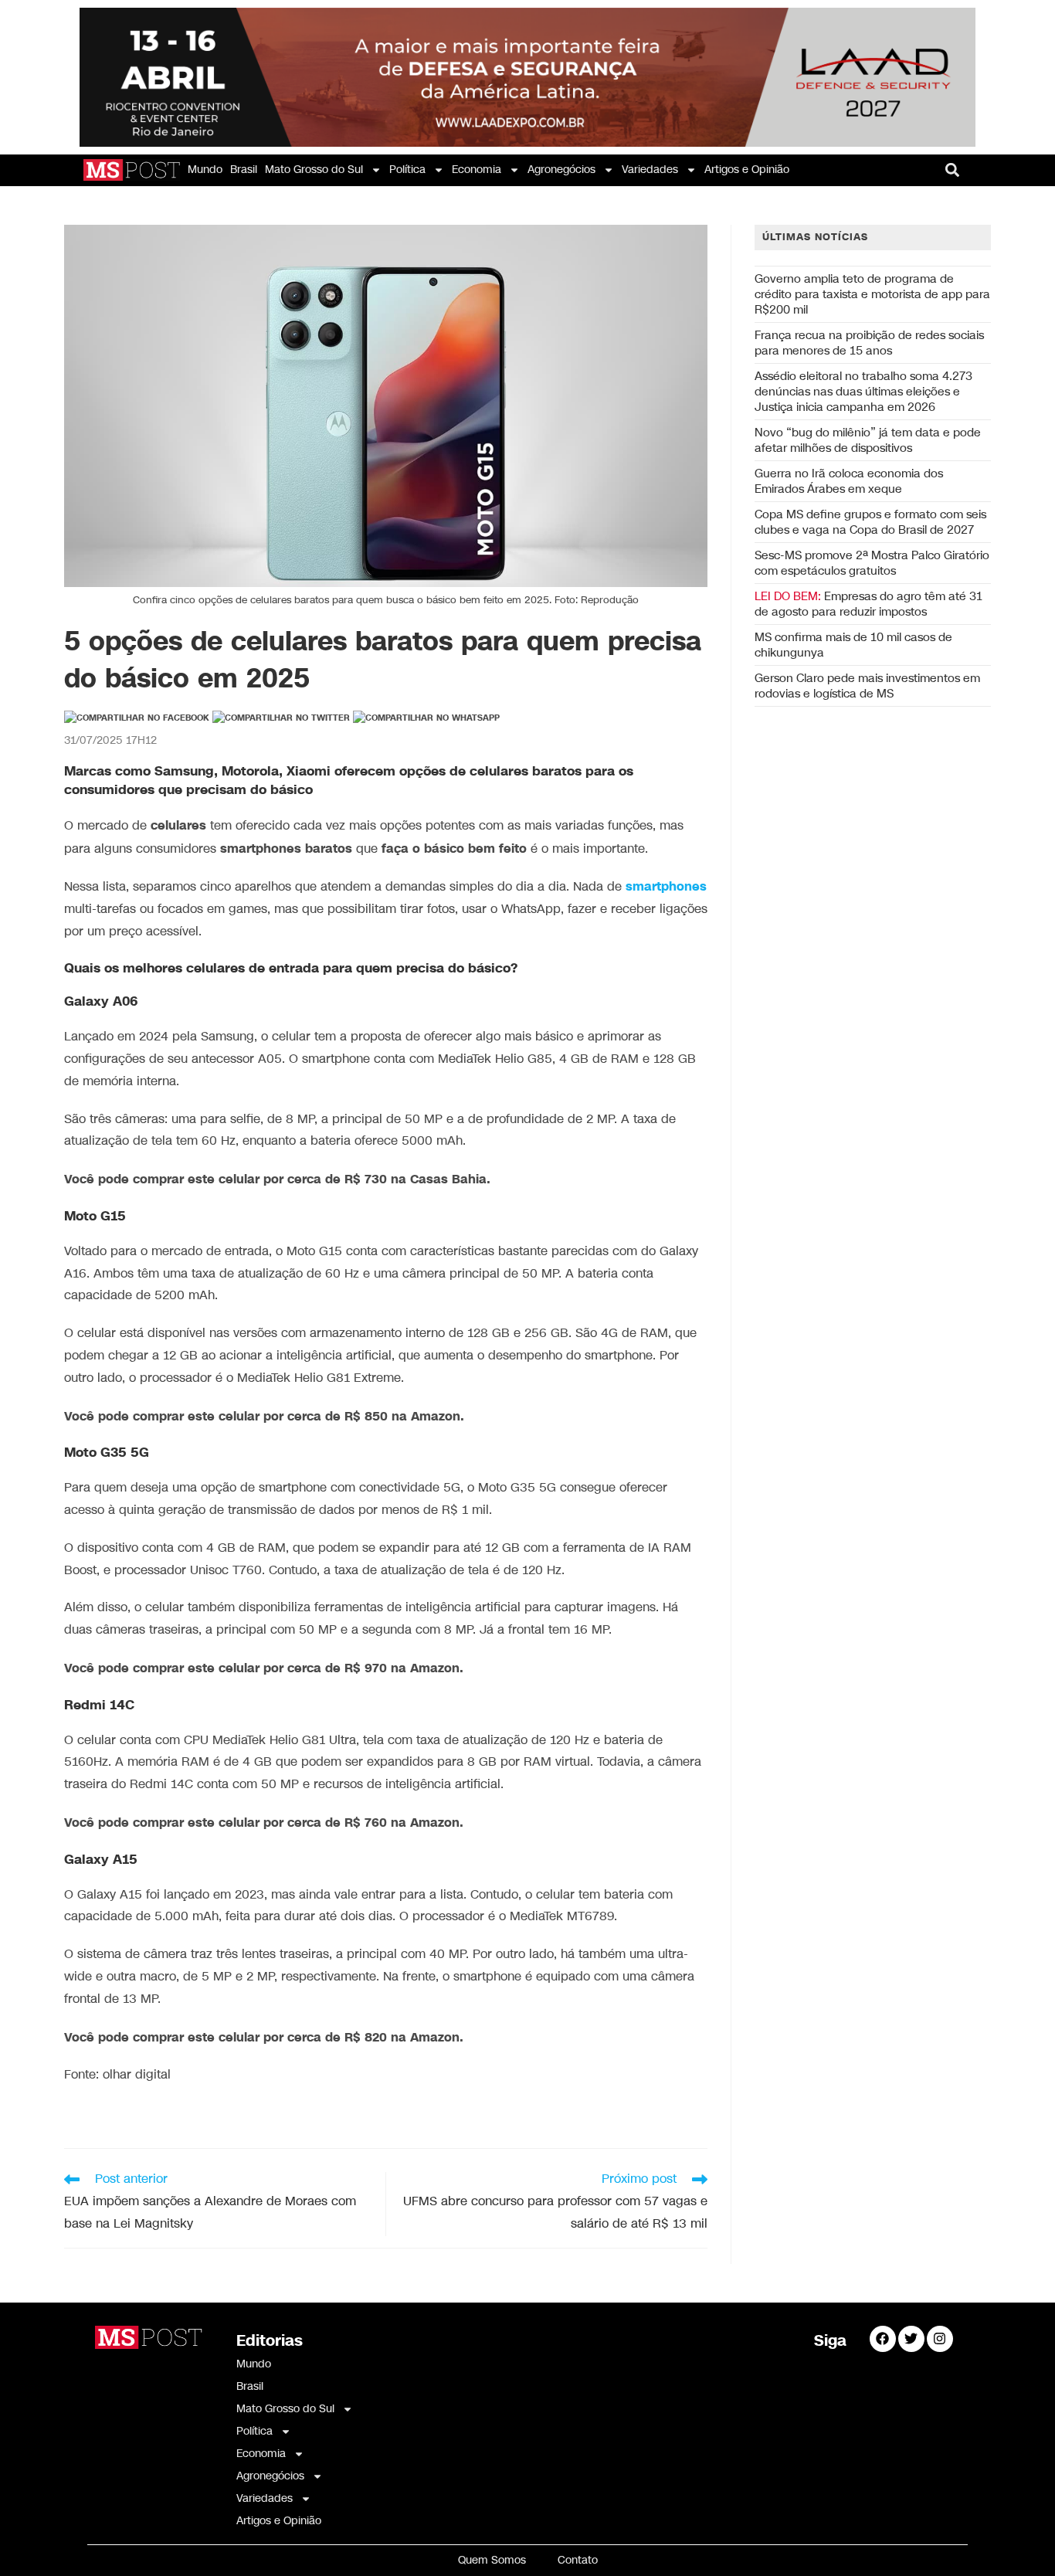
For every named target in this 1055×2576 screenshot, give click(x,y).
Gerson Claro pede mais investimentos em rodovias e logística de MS (867, 686)
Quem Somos (492, 2560)
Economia (477, 170)
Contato (578, 2560)
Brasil (244, 170)
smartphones (666, 887)
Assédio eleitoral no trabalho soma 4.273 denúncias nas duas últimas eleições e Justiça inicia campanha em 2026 (863, 392)
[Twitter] (911, 2339)
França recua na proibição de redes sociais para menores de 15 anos (869, 343)
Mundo (205, 170)
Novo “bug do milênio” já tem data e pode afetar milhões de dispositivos (868, 440)
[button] (953, 170)
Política (407, 170)
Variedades (650, 170)
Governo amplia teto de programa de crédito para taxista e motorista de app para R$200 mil (872, 294)
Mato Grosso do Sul (314, 170)
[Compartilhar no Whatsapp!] (426, 718)
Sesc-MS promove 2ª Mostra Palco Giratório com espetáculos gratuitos (872, 563)
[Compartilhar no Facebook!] (137, 718)
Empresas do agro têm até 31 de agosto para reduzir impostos (868, 604)
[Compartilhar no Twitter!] (281, 718)
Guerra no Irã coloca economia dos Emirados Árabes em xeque (849, 481)
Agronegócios (561, 170)
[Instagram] (940, 2339)
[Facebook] (883, 2339)
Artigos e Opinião (747, 170)
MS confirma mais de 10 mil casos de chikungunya (853, 645)
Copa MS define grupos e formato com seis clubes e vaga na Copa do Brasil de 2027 (870, 522)
